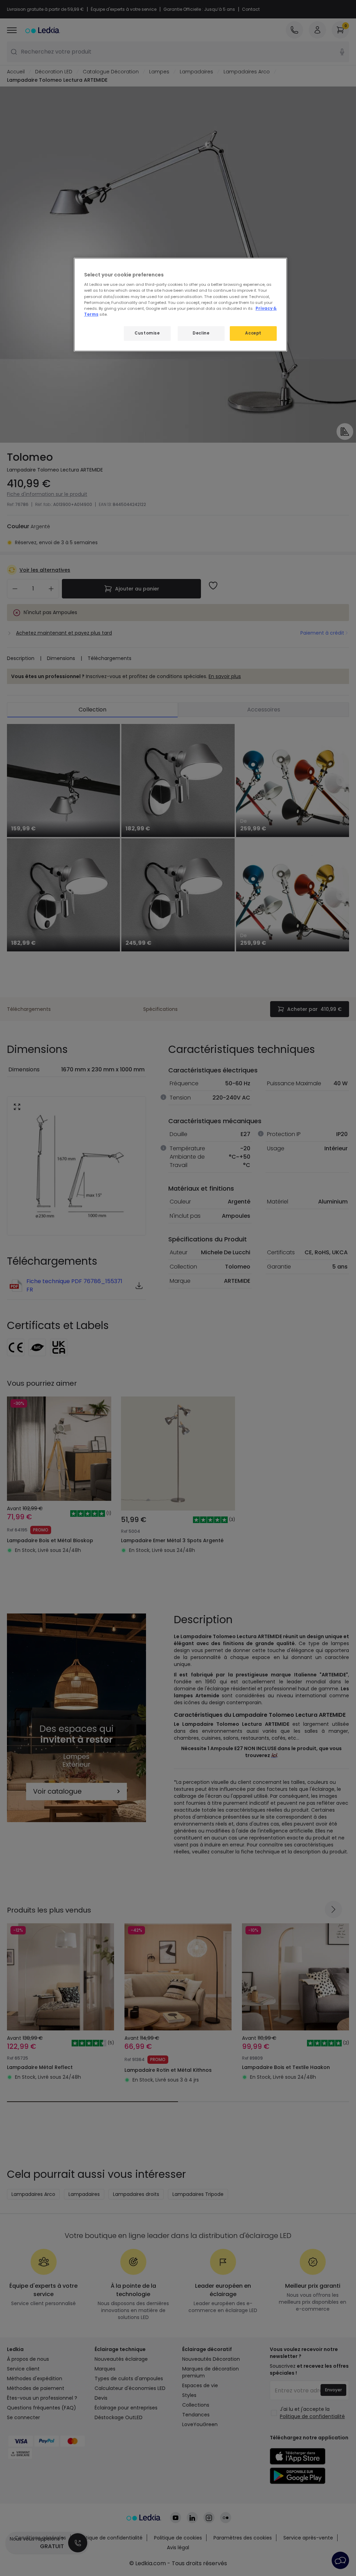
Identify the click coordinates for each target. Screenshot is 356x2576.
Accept (253, 333)
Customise (147, 333)
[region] (180, 305)
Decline (201, 333)
